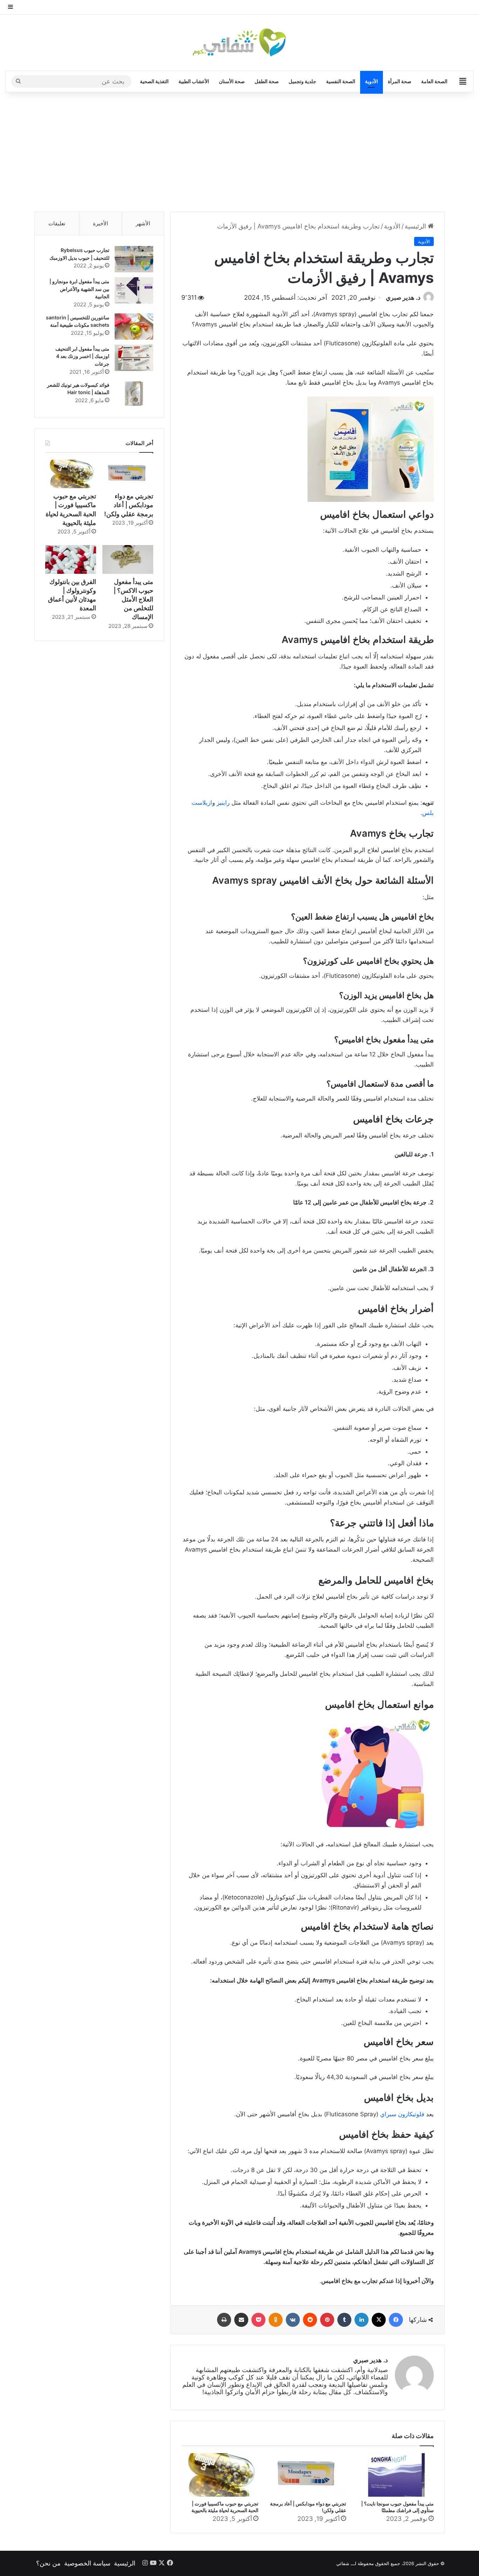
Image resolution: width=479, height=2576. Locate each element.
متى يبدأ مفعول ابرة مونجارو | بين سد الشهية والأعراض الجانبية (79, 289)
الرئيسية (416, 226)
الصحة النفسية (341, 81)
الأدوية (372, 81)
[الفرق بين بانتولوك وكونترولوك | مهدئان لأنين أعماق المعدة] (71, 559)
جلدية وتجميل (302, 81)
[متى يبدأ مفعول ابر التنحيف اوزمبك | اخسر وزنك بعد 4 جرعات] (134, 358)
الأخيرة (100, 223)
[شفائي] (239, 42)
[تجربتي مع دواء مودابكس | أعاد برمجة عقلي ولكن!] (308, 2475)
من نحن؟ (48, 2563)
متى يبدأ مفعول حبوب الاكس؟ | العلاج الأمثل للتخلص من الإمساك (133, 599)
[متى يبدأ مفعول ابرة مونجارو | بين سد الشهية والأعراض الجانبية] (134, 290)
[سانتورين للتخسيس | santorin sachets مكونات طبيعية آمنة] (134, 327)
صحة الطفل (267, 81)
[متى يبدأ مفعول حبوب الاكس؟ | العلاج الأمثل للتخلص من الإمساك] (128, 559)
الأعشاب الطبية (194, 81)
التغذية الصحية (154, 81)
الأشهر (143, 223)
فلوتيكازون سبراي (402, 2114)
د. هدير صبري (403, 297)
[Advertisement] (239, 152)
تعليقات (57, 223)
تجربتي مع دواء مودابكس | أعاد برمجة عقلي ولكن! (129, 505)
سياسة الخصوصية (87, 2563)
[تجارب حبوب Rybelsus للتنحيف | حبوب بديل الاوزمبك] (134, 259)
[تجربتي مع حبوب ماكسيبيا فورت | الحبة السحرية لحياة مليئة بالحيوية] (220, 2475)
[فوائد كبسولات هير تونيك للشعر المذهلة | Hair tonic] (134, 394)
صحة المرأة (400, 81)
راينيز (223, 803)
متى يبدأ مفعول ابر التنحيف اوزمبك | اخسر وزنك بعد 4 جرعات (82, 356)
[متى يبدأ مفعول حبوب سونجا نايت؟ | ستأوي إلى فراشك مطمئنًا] (395, 2475)
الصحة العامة (434, 81)
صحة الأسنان (232, 81)
